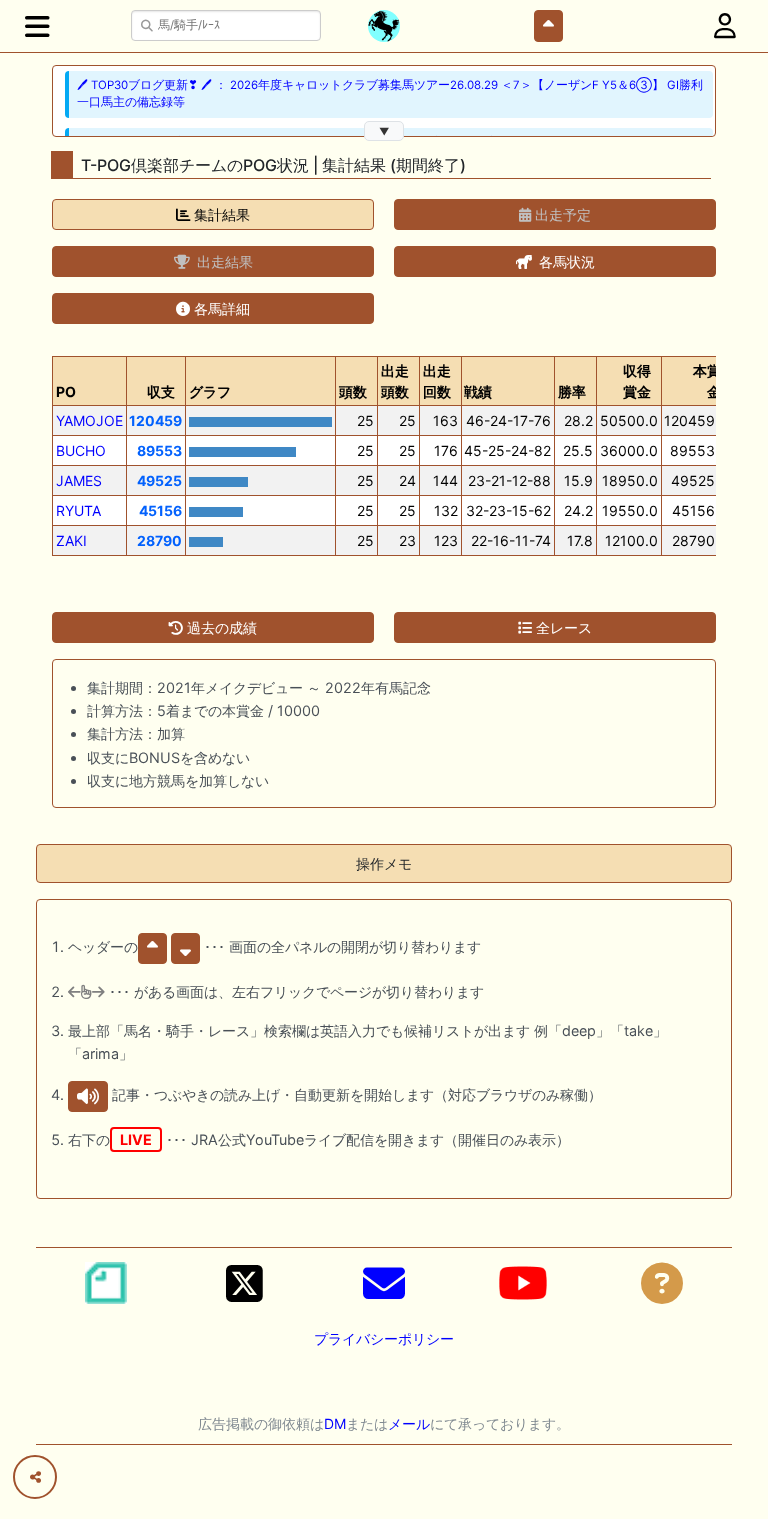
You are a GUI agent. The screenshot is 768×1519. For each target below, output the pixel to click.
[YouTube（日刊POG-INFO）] (523, 1283)
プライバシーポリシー (384, 1338)
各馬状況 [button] (565, 261)
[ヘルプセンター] (662, 1283)
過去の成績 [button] (220, 627)
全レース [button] (562, 627)
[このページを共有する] (35, 1477)
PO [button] (66, 391)
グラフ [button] (210, 391)
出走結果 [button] (223, 261)
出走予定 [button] (561, 214)
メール (409, 1423)
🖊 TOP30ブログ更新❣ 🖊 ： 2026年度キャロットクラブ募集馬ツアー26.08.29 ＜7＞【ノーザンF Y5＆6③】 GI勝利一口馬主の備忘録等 (390, 93)
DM (335, 1423)
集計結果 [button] (220, 214)
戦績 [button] (478, 391)
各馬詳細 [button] (220, 308)
